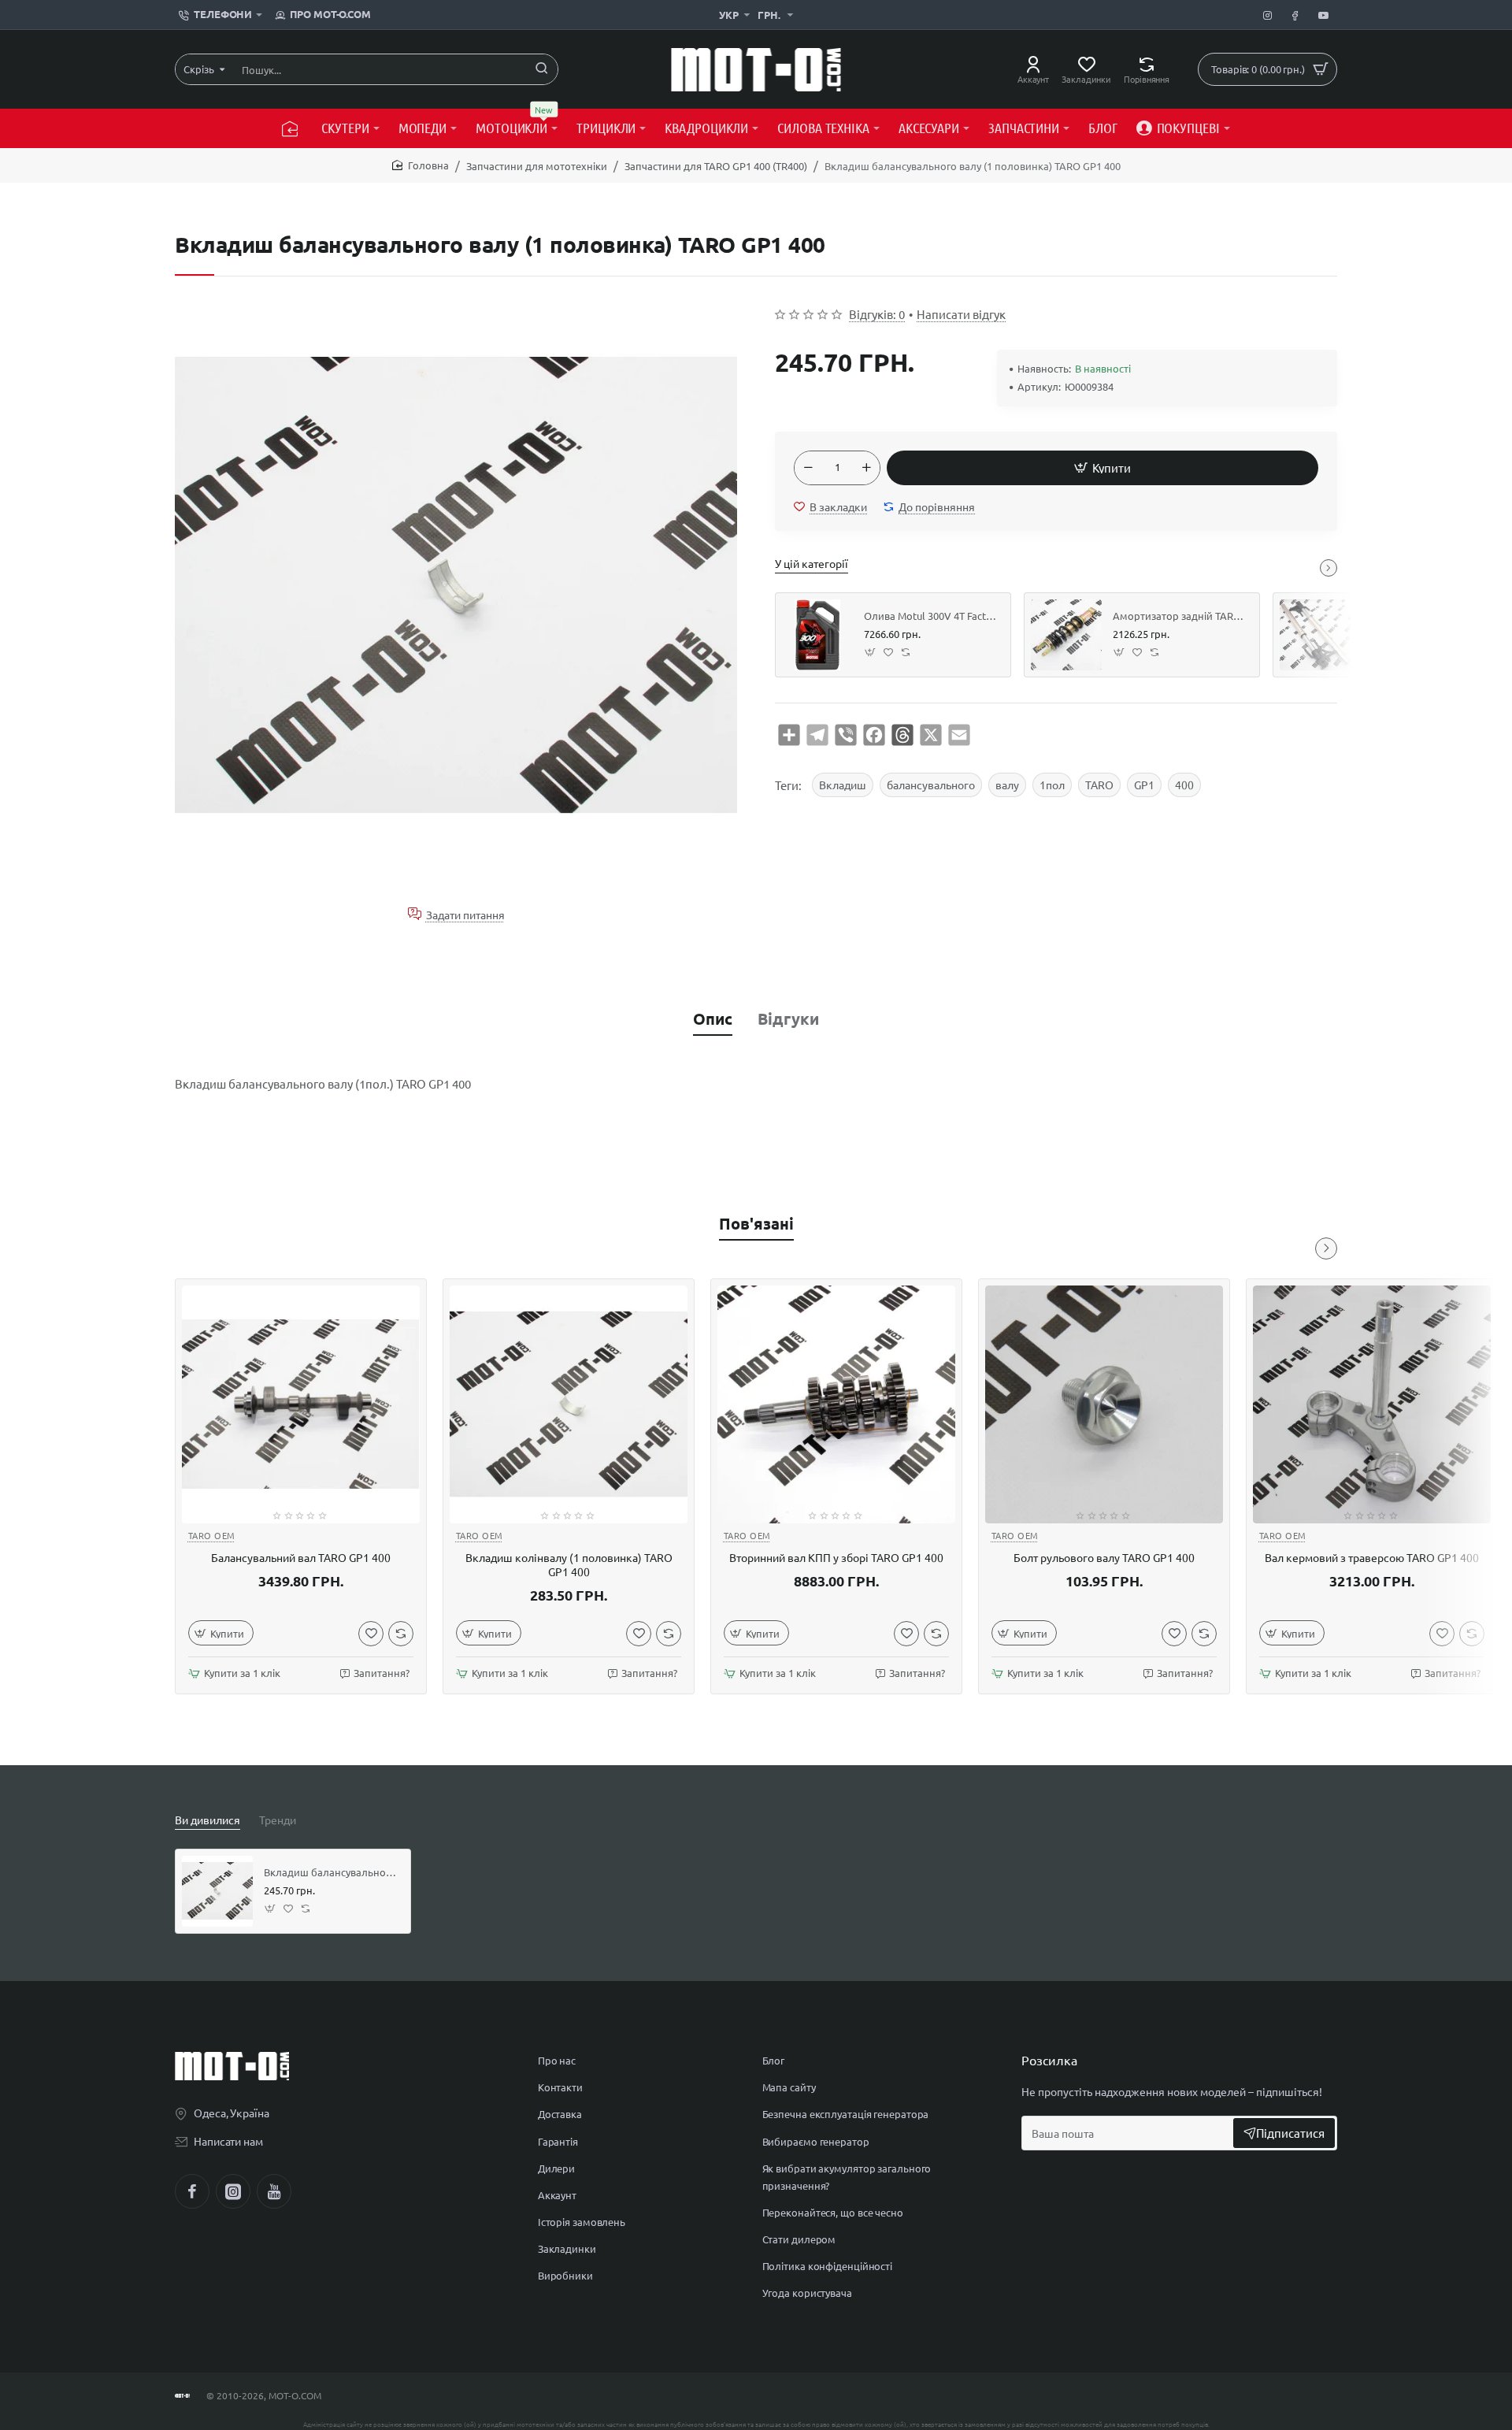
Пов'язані (756, 1223)
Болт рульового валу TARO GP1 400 (1104, 1557)
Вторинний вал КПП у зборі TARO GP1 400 (836, 1557)
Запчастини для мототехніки (537, 166)
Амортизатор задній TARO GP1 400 (1180, 616)
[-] (808, 468)
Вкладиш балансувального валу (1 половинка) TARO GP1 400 (332, 1872)
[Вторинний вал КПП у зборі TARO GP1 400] (836, 1404)
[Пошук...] (542, 69)
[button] (1102, 468)
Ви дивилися (208, 1820)
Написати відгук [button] (961, 314)
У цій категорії (812, 563)
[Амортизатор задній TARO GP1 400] (1066, 635)
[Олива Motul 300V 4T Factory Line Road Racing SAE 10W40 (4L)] (817, 635)
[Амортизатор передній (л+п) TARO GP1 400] (1315, 635)
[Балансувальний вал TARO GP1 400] (301, 1404)
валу (1007, 785)
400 (1184, 785)
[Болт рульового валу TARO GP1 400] (1104, 1404)
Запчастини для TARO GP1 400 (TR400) (716, 166)
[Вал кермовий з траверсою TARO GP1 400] (1372, 1404)
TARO (1099, 785)
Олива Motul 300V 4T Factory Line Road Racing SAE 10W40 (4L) (932, 616)
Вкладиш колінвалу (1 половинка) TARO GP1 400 (569, 1564)
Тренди (278, 1820)
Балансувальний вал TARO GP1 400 (301, 1557)
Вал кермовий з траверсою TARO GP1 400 (1372, 1557)
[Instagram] (233, 2191)
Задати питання (465, 914)
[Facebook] (192, 2191)
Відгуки (788, 1018)
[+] (866, 468)
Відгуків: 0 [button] (877, 314)
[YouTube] (274, 2191)
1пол (1052, 785)
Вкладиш (843, 785)
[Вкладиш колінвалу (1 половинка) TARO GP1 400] (569, 1404)
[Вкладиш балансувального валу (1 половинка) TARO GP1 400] (217, 1891)
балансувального (931, 785)
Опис (713, 1018)
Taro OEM (212, 1535)
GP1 (1144, 785)
